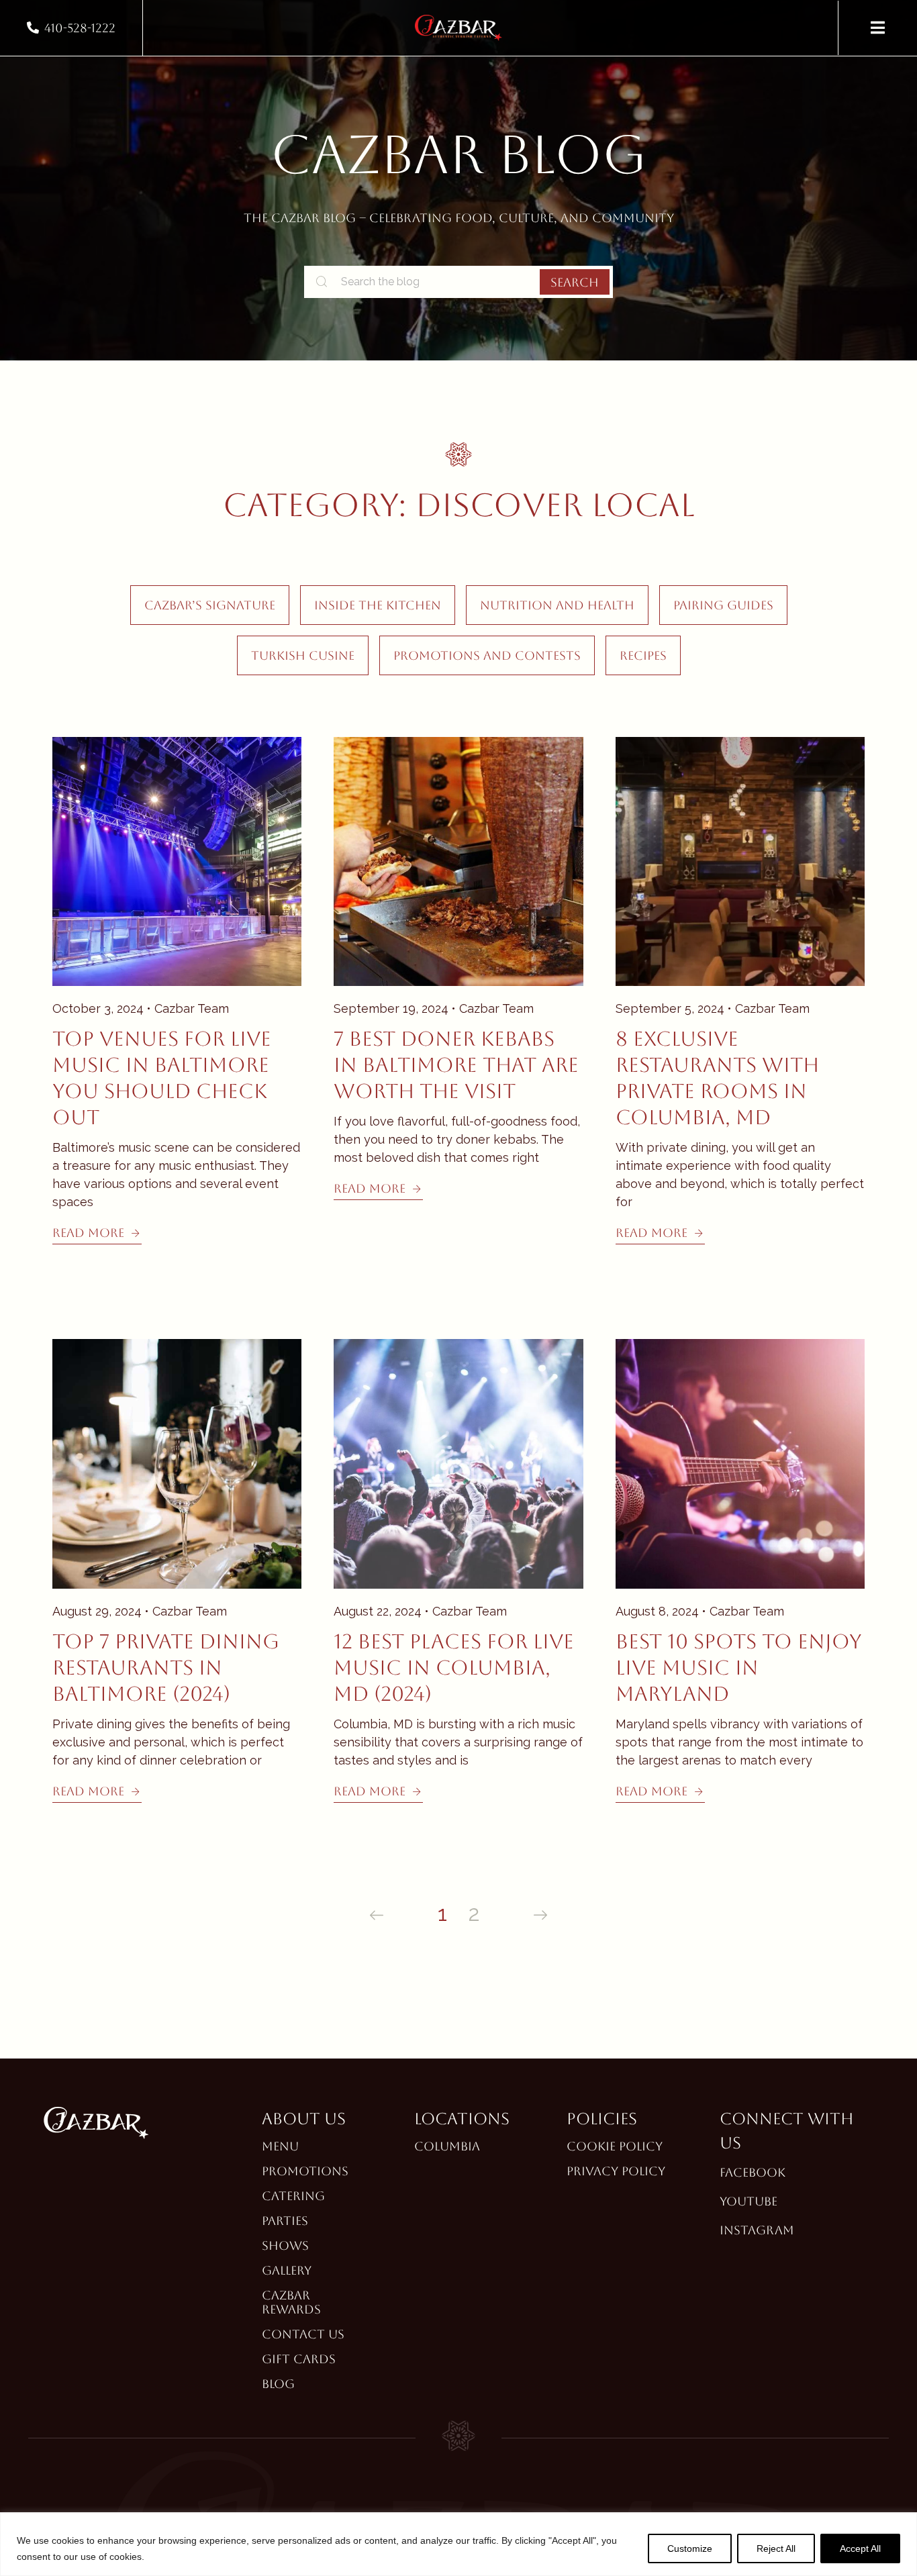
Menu (280, 2146)
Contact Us (303, 2334)
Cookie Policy (615, 2146)
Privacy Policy (616, 2171)
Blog (278, 2384)
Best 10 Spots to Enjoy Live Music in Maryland (739, 1668)
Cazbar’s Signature (210, 605)
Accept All (860, 2548)
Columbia (447, 2146)
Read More (88, 1233)
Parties (285, 2221)
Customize (690, 2548)
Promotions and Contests (487, 655)
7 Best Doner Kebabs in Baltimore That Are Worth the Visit (456, 1065)
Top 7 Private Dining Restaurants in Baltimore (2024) (166, 1668)
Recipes (643, 655)
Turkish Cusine (303, 655)
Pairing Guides (723, 605)
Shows (285, 2245)
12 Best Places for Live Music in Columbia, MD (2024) (454, 1668)
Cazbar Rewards (291, 2302)
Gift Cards (299, 2359)
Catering (293, 2196)
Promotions (305, 2171)
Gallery (287, 2270)
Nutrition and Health (557, 605)
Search (575, 282)
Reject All (776, 2548)
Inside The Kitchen (378, 605)
